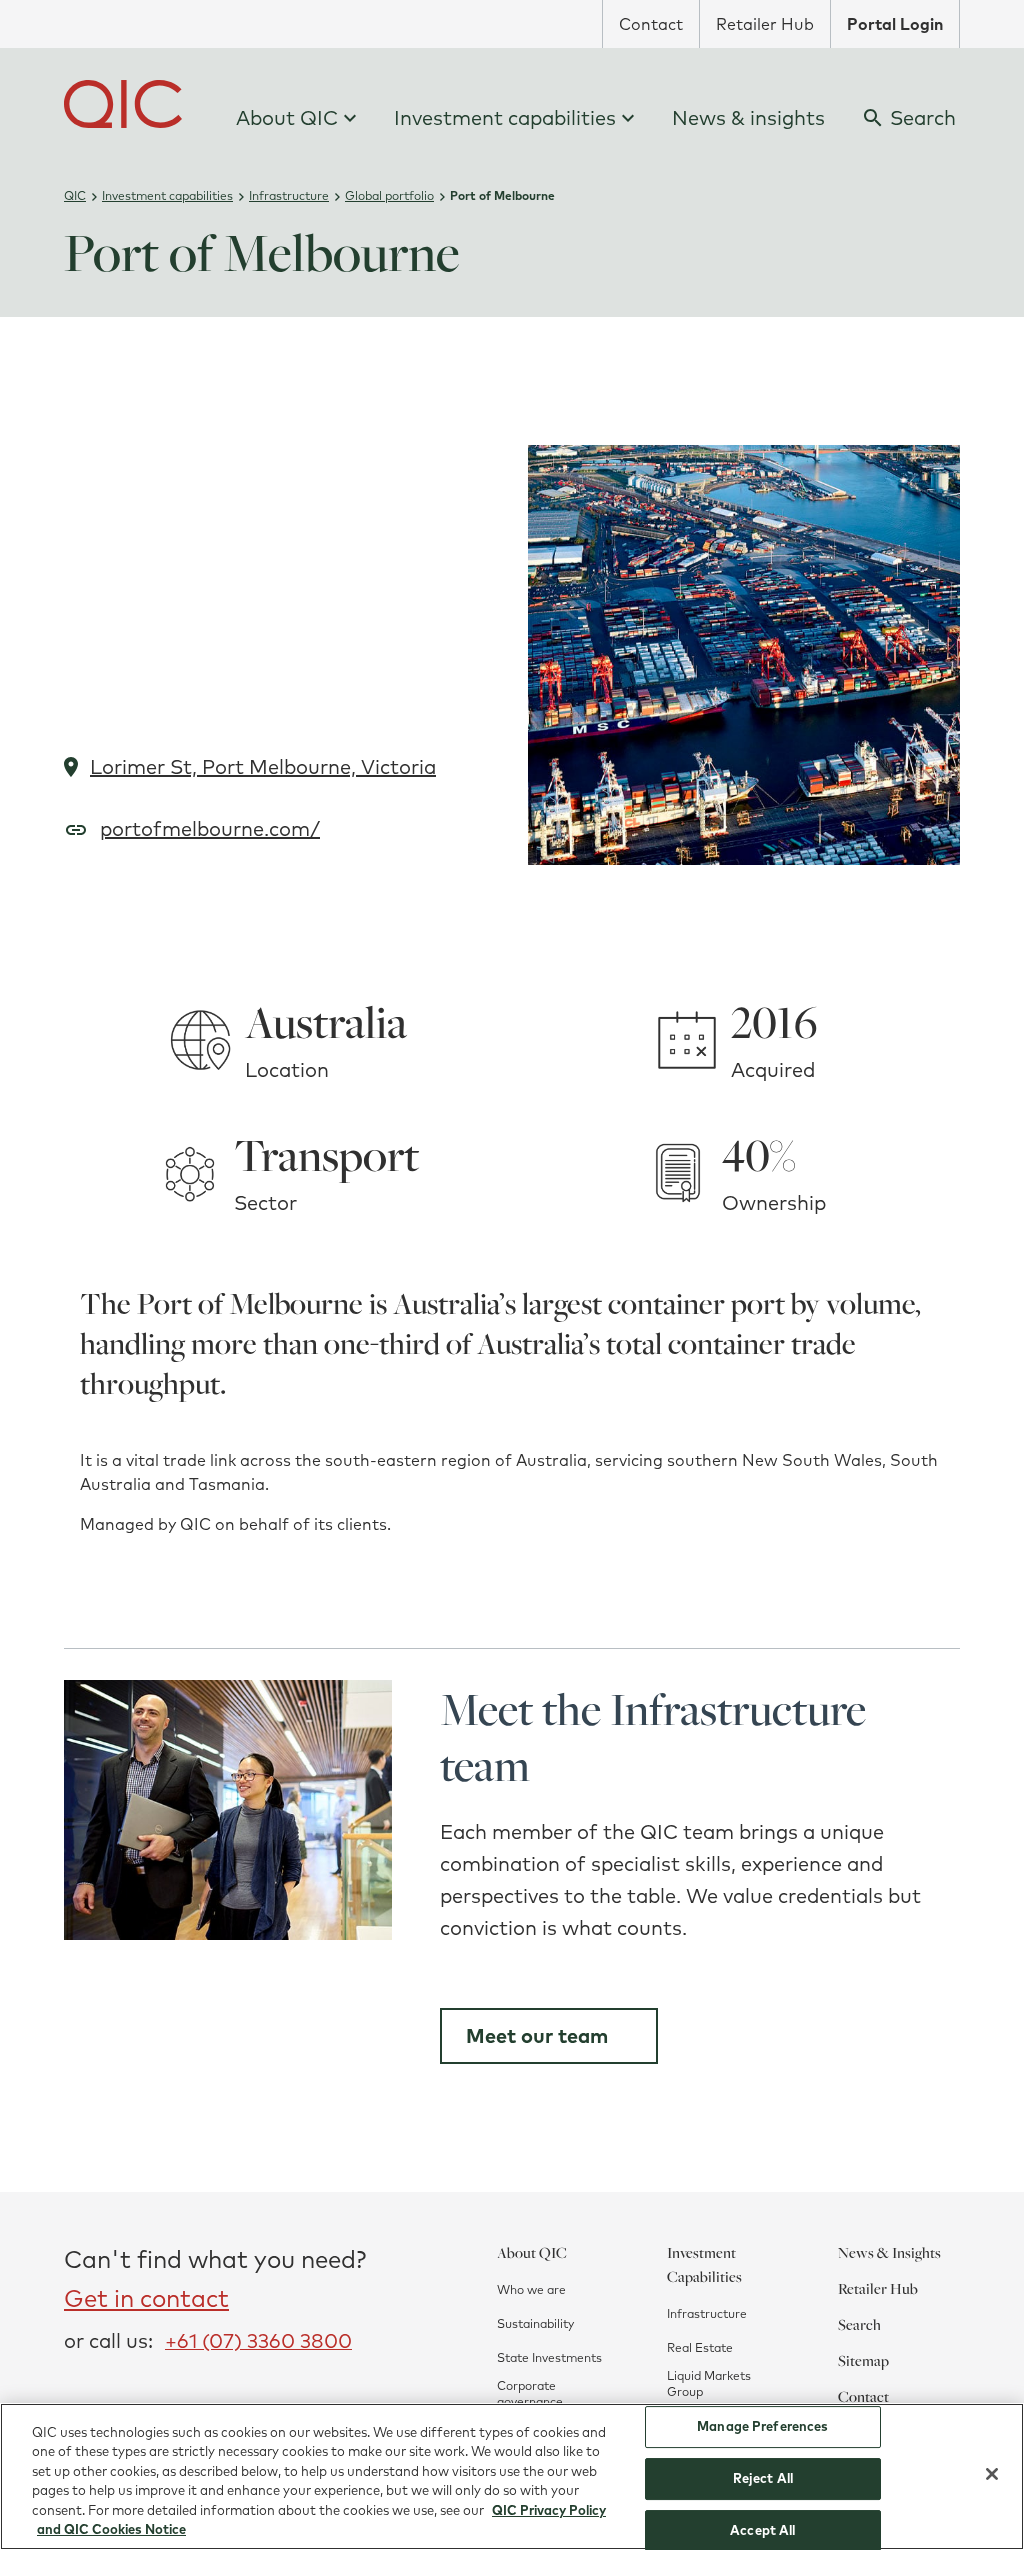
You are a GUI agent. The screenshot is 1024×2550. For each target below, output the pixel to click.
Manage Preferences (762, 2427)
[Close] (992, 2474)
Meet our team (537, 2035)
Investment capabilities (505, 117)
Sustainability (535, 2323)
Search (859, 2324)
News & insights (748, 117)
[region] (512, 2476)
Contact (651, 24)
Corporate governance (530, 2393)
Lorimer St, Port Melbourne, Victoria (263, 766)
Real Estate (700, 2347)
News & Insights (889, 2252)
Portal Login (895, 24)
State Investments (549, 2357)
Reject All (763, 2478)
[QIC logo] (123, 104)
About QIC (287, 117)
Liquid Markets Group (709, 2383)
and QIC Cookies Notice (111, 2529)
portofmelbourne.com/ (210, 828)
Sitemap (863, 2360)
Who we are (531, 2289)
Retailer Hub (765, 24)
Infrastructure (707, 2313)
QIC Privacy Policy (549, 2510)
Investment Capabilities (704, 2264)
